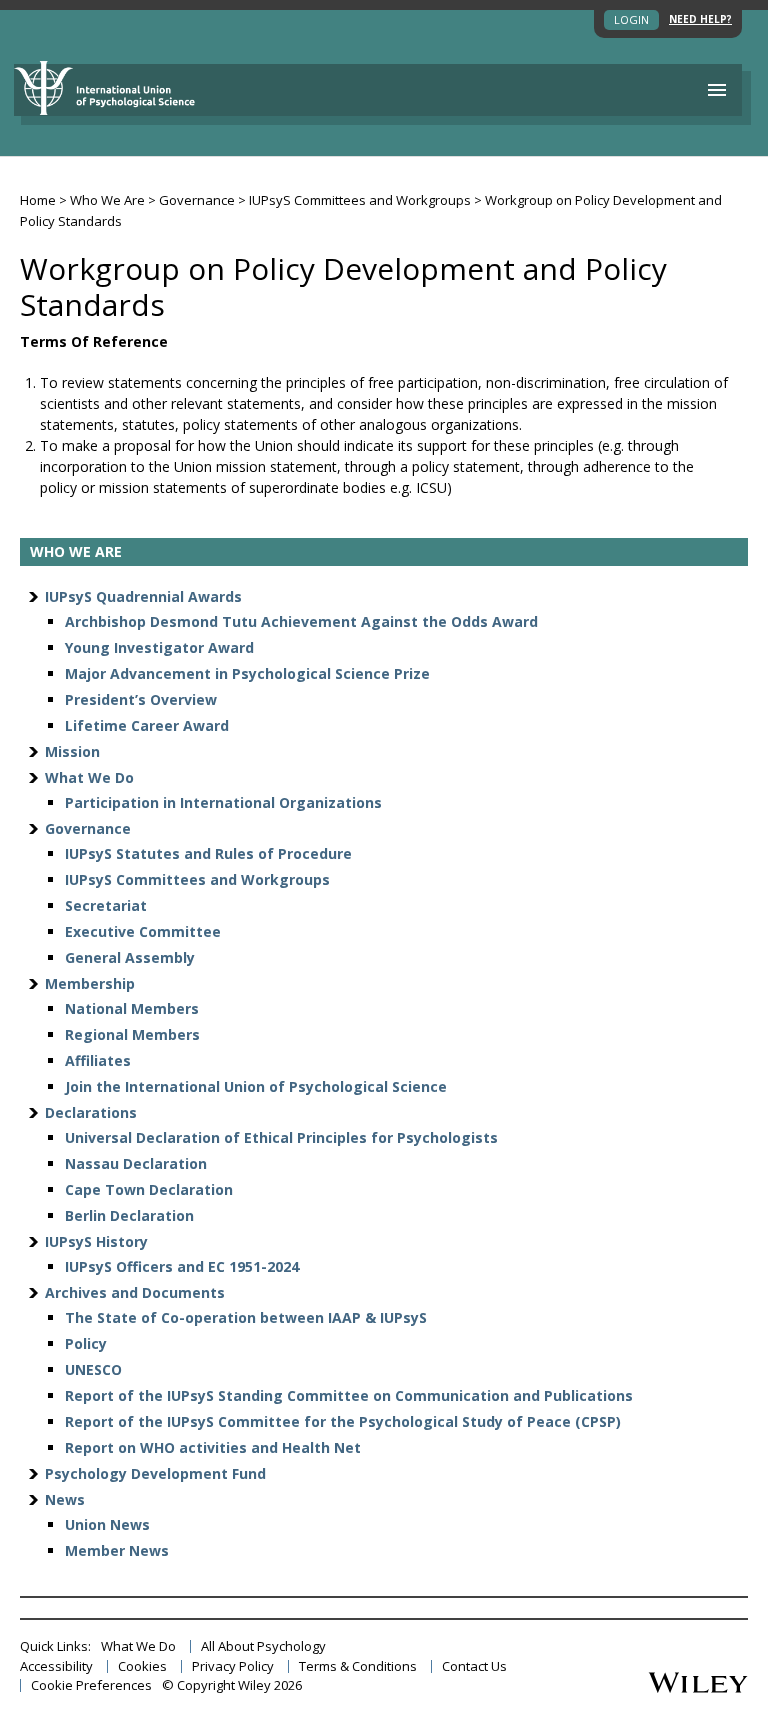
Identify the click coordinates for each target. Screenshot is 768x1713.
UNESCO (93, 1369)
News (65, 1499)
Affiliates (98, 1060)
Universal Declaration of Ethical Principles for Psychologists (281, 1137)
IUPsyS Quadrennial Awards (143, 596)
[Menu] (717, 90)
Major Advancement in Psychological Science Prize (247, 673)
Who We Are (107, 200)
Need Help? (700, 19)
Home (38, 200)
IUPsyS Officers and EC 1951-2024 (182, 1266)
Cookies (142, 1666)
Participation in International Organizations (223, 802)
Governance (197, 200)
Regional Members (132, 1034)
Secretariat (106, 905)
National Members (132, 1008)
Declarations (91, 1112)
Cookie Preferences (91, 1685)
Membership (90, 983)
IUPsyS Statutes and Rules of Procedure (208, 853)
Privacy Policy (233, 1666)
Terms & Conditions (358, 1666)
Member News (117, 1550)
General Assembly (130, 957)
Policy (86, 1343)
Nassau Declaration (136, 1163)
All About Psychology (263, 1646)
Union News (107, 1524)
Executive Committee (143, 931)
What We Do (89, 777)
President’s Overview (141, 699)
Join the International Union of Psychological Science (256, 1086)
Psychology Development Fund (155, 1473)
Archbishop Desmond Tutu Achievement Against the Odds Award (301, 621)
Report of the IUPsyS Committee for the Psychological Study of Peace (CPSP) (343, 1421)
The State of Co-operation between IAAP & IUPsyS (246, 1317)
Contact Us (474, 1666)
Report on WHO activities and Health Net (213, 1447)
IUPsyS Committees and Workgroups (360, 200)
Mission (72, 751)
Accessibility (56, 1666)
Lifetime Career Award (147, 725)
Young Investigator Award (159, 647)
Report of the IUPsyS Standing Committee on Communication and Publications (349, 1395)
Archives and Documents (135, 1292)
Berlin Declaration (129, 1215)
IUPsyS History (96, 1241)
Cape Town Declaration (149, 1189)
